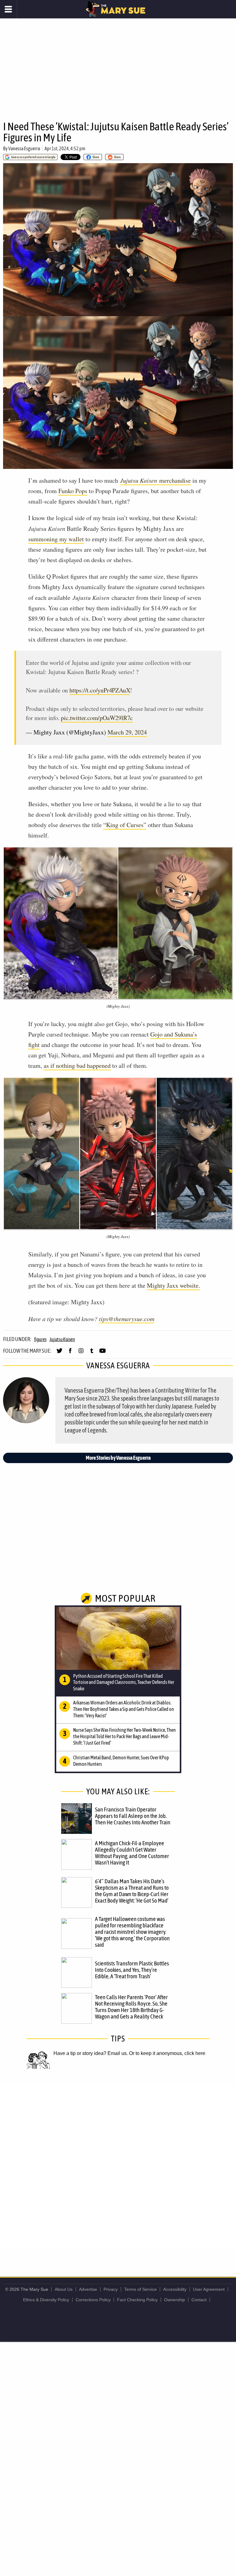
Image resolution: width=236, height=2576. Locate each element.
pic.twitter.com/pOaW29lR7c (97, 718)
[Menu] (8, 9)
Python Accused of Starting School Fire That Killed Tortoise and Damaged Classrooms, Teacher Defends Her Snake (124, 1682)
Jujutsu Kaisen (62, 1339)
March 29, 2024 (127, 732)
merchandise (155, 480)
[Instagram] (81, 1353)
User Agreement (209, 2289)
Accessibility (175, 2289)
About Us (64, 2289)
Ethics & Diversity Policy (46, 2300)
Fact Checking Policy (137, 2300)
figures (40, 1339)
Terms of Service (140, 2289)
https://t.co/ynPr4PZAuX (100, 690)
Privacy (111, 2289)
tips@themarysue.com (127, 1319)
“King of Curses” (125, 825)
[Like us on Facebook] (70, 1353)
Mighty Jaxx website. (173, 1285)
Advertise (88, 2289)
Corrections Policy (93, 2300)
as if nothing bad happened (77, 1066)
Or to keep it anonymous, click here (167, 2053)
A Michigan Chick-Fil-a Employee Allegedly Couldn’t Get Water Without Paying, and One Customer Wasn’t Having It (132, 1853)
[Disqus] (118, 2166)
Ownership (175, 2300)
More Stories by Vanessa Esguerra (118, 1458)
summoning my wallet (56, 539)
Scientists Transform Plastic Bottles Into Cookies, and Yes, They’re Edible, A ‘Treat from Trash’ (132, 1970)
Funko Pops (73, 491)
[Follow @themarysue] (59, 1353)
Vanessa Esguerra (24, 148)
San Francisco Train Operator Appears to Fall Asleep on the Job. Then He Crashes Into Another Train (133, 1816)
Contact (199, 2300)
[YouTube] (102, 1353)
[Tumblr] (92, 1353)
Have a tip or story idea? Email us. (91, 2053)
